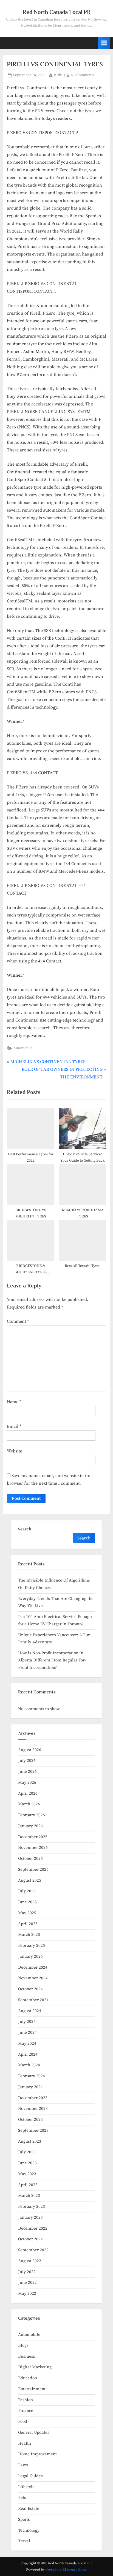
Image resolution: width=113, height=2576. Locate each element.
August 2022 (30, 2261)
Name (14, 1402)
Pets (22, 2498)
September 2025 (33, 1869)
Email (14, 1426)
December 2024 (33, 1967)
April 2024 (28, 2054)
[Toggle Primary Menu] (104, 43)
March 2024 (29, 2065)
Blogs (23, 2346)
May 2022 (27, 2294)
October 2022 (30, 2239)
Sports (24, 2520)
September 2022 (33, 2250)
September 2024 (33, 2000)
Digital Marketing (35, 2367)
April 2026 (28, 1793)
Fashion (26, 2400)
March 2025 (29, 1935)
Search (25, 1529)
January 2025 (30, 1956)
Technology (29, 2530)
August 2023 (30, 2141)
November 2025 (33, 1848)
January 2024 (30, 2087)
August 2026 (30, 1750)
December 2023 (33, 2098)
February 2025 (32, 1946)
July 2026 (27, 1761)
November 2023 (33, 2109)
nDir (58, 75)
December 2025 (33, 1837)
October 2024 (30, 1989)
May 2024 (27, 2043)
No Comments (82, 76)
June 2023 (27, 2163)
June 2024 (27, 2033)
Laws (23, 2465)
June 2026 (27, 1772)
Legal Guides (30, 2476)
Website (15, 1451)
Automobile (23, 1048)
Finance (26, 2411)
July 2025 (27, 1891)
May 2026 (27, 1782)
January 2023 (30, 2217)
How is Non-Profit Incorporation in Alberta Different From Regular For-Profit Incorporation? (52, 1660)
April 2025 (28, 1924)
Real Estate (29, 2509)
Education (28, 2378)
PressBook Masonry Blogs (66, 2569)
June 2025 (27, 1902)
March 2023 (29, 2196)
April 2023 (28, 2185)
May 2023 (27, 2174)
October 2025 (30, 1859)
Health (25, 2443)
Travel (24, 2541)
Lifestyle (26, 2487)
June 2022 (27, 2283)
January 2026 (30, 1826)
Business (27, 2356)
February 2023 (32, 2207)
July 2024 (27, 2022)
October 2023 (30, 2120)
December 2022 (33, 2228)
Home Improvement (37, 2454)
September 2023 (33, 2130)
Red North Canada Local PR (57, 12)
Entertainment (32, 2389)
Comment (18, 1321)
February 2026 (32, 1815)
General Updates (34, 2433)
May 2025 (27, 1913)
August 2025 (30, 1880)
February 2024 (32, 2076)
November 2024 (33, 1978)
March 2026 (29, 1804)
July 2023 (27, 2152)
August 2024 (30, 2011)
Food (23, 2422)
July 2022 (27, 2272)
